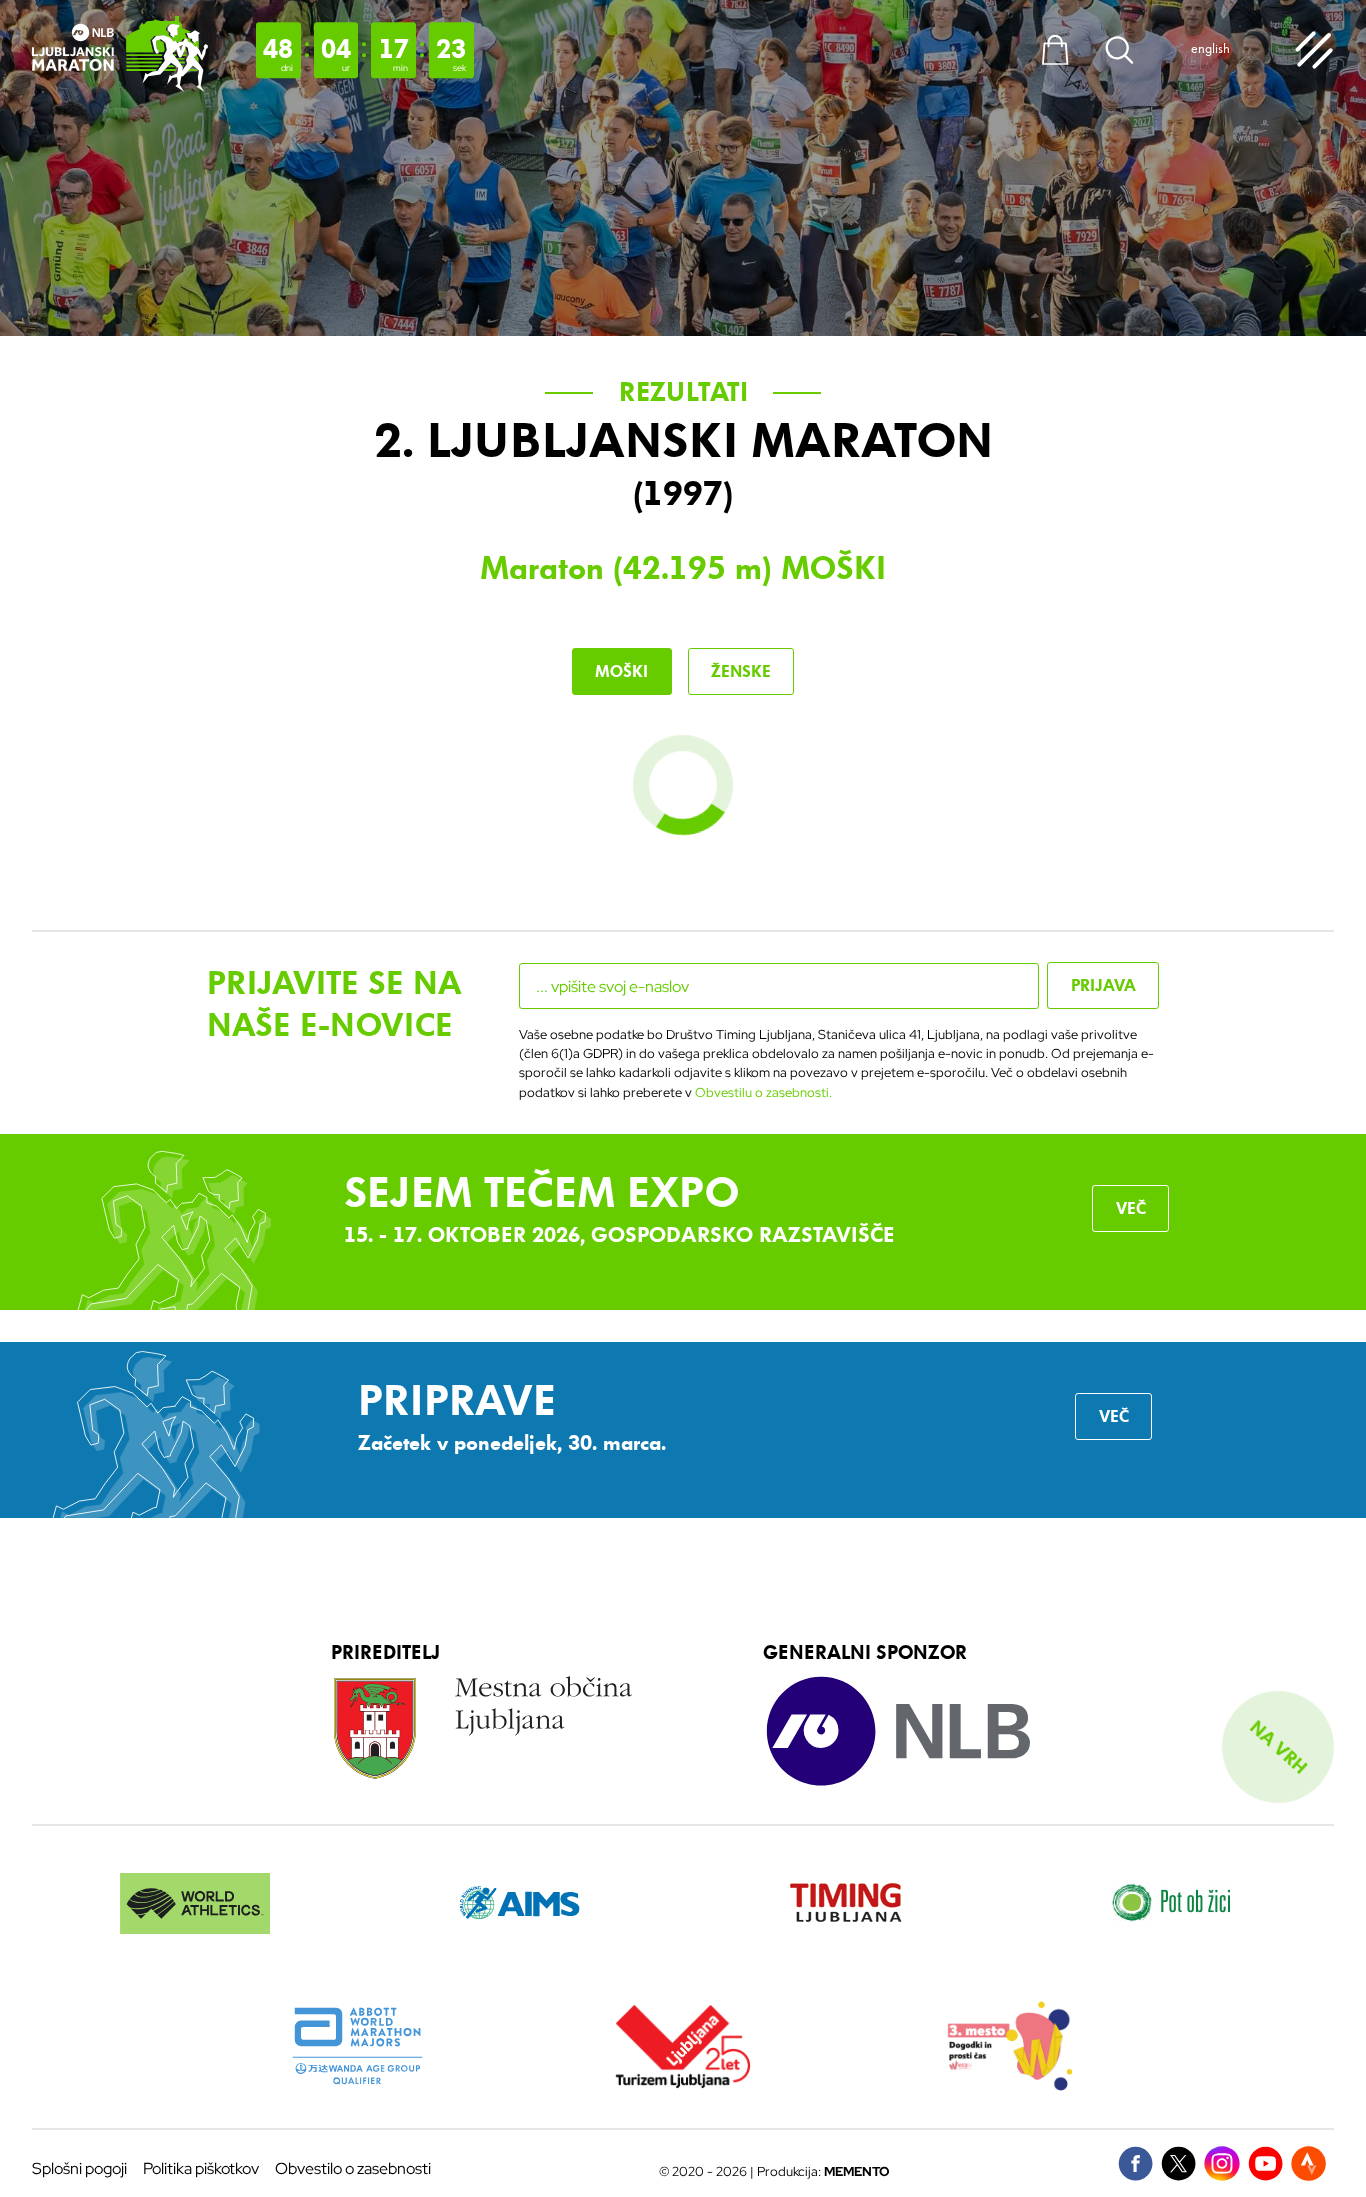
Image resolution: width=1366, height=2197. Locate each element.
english (1210, 49)
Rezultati (683, 392)
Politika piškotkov (201, 2168)
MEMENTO (857, 2171)
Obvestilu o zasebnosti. (763, 1092)
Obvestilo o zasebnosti (353, 2168)
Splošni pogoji (79, 2168)
